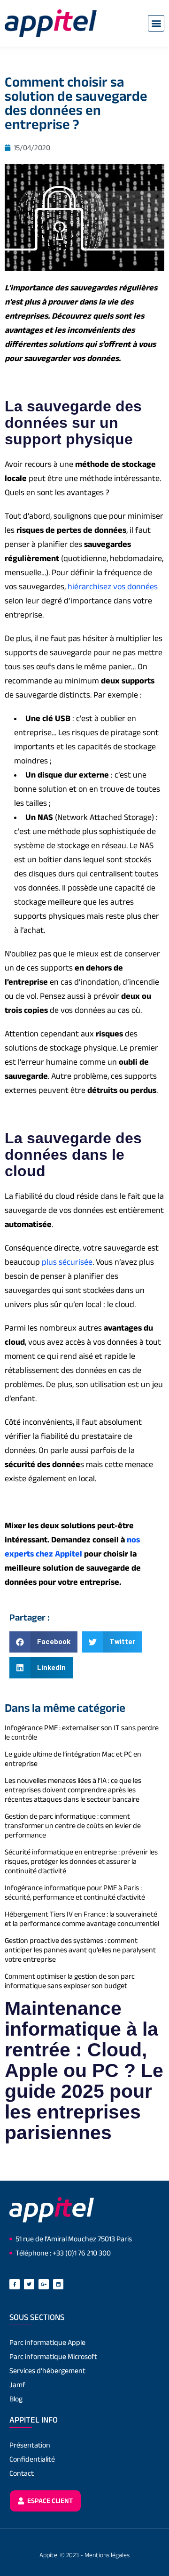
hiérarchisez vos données (113, 586)
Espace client (49, 2500)
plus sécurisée (67, 1262)
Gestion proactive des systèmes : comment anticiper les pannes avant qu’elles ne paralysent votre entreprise (80, 1950)
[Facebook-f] (15, 2284)
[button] (156, 23)
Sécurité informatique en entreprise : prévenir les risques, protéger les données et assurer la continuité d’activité (81, 1861)
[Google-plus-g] (44, 2284)
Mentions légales (107, 2555)
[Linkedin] (58, 2284)
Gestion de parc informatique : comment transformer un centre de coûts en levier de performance (73, 1826)
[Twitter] (29, 2284)
